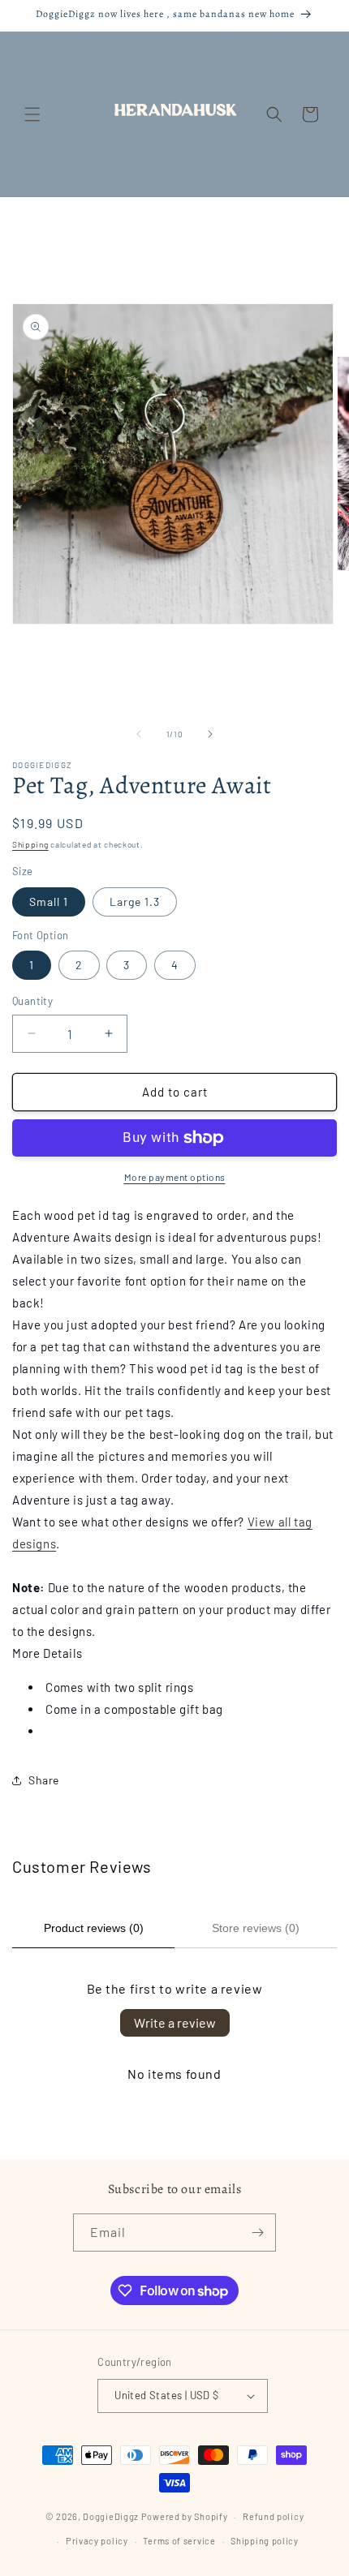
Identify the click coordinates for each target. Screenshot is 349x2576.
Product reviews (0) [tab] (94, 1928)
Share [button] (44, 1780)
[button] (32, 114)
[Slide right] (210, 734)
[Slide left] (139, 734)
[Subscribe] (257, 2233)
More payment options (175, 1177)
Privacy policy (97, 2541)
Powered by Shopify (185, 2516)
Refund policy (273, 2516)
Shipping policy (265, 2541)
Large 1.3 (135, 902)
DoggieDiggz (111, 2516)
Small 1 (49, 902)
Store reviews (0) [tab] (256, 1928)
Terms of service (179, 2541)
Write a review (175, 2022)
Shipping (30, 844)
